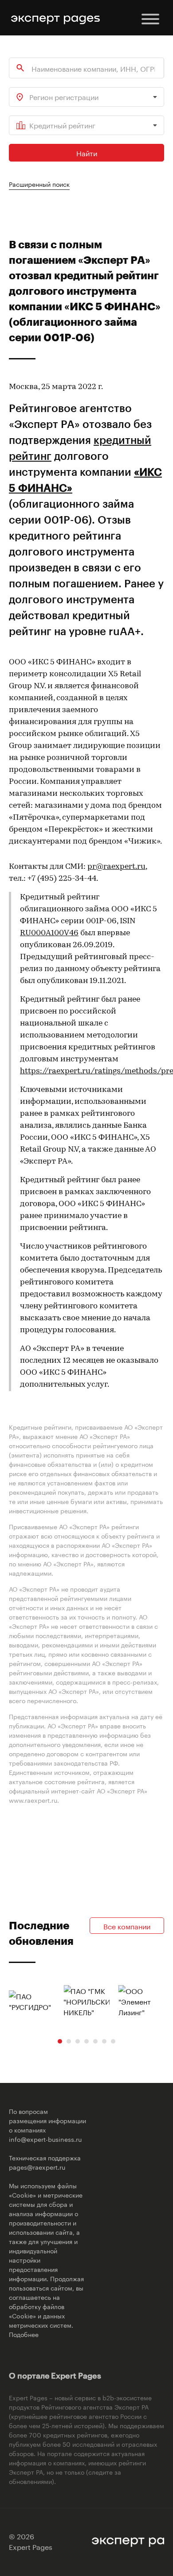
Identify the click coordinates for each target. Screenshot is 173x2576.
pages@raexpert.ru (37, 2167)
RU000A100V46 (49, 933)
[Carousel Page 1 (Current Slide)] (60, 2041)
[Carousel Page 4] (86, 2041)
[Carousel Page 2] (69, 2041)
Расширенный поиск (39, 184)
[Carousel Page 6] (104, 2041)
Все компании (127, 1926)
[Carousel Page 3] (78, 2041)
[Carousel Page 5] (95, 2041)
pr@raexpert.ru (116, 867)
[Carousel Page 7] (113, 2041)
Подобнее (24, 2334)
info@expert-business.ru (45, 2139)
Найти (87, 152)
